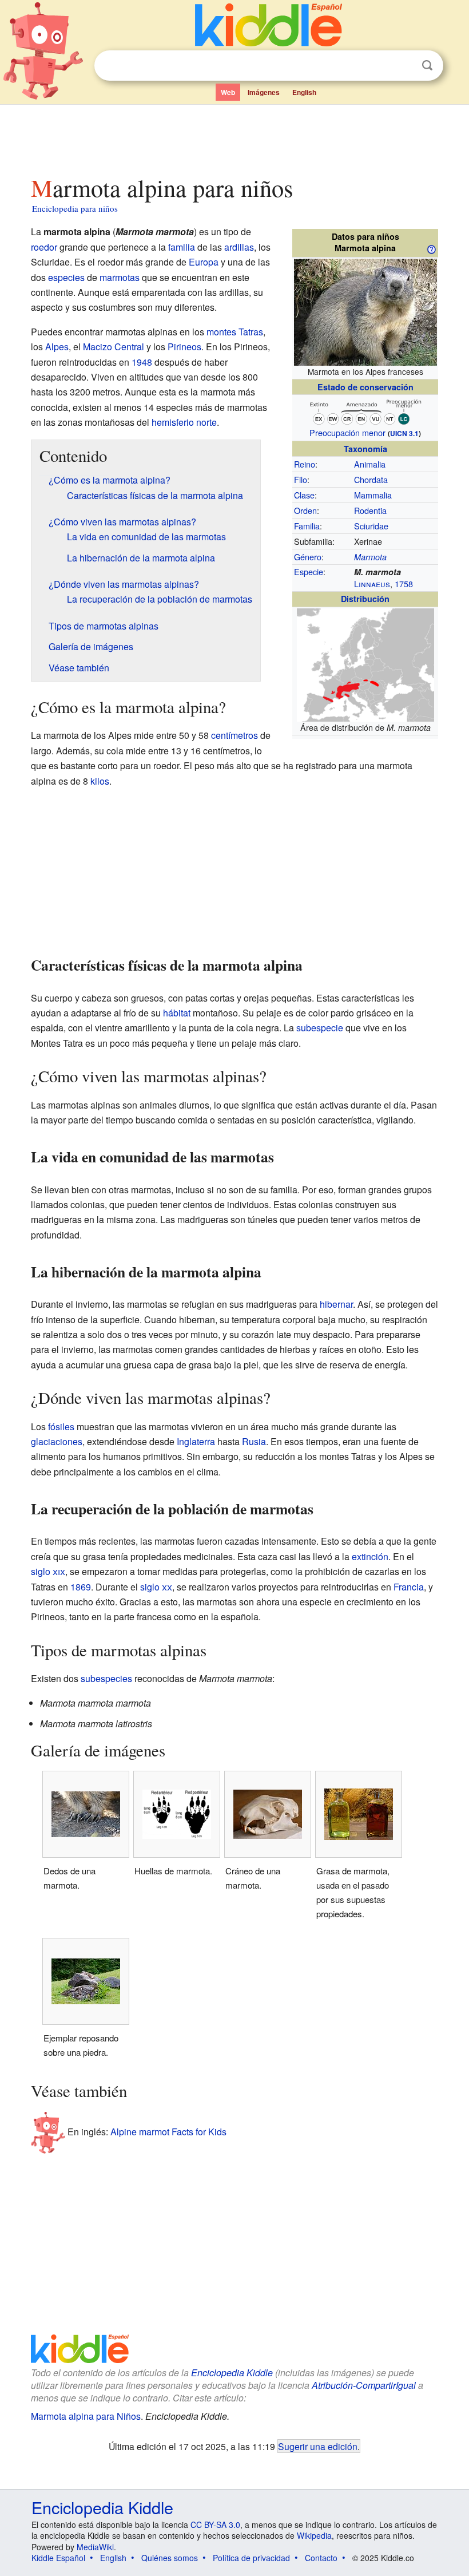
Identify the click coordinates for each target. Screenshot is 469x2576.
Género (308, 557)
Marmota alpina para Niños (86, 2416)
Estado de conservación (365, 387)
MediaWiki (95, 2547)
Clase (304, 495)
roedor (44, 247)
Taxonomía (365, 449)
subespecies (106, 1678)
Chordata (371, 479)
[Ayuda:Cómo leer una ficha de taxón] (431, 248)
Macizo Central (114, 347)
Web (228, 92)
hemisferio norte (184, 422)
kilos (100, 781)
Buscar (427, 66)
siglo (48, 1571)
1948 (142, 362)
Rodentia (370, 510)
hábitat (177, 1013)
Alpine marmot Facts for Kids (168, 2132)
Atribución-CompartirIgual (364, 2385)
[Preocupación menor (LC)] (365, 411)
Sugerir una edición (318, 2446)
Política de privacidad (251, 2558)
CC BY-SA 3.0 (215, 2524)
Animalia (370, 464)
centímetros (234, 735)
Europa (204, 262)
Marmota (370, 557)
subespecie (320, 1028)
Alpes (57, 347)
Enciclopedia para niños (75, 208)
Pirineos (184, 347)
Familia (307, 526)
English (304, 92)
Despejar (404, 66)
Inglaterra (196, 1441)
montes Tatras (235, 332)
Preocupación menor (347, 432)
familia (182, 247)
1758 (404, 583)
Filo (301, 479)
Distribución (365, 599)
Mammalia (373, 495)
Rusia (254, 1441)
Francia (409, 1587)
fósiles (61, 1427)
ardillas (239, 247)
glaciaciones (57, 1441)
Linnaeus (372, 583)
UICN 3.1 (404, 433)
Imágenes (264, 92)
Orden (305, 510)
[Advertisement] (235, 137)
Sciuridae (371, 526)
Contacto (321, 2558)
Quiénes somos (170, 2558)
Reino (305, 464)
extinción (370, 1556)
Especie (309, 571)
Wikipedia (314, 2535)
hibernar (336, 1304)
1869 (81, 1587)
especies (66, 277)
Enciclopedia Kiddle (232, 2373)
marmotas (120, 277)
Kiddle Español (58, 2558)
